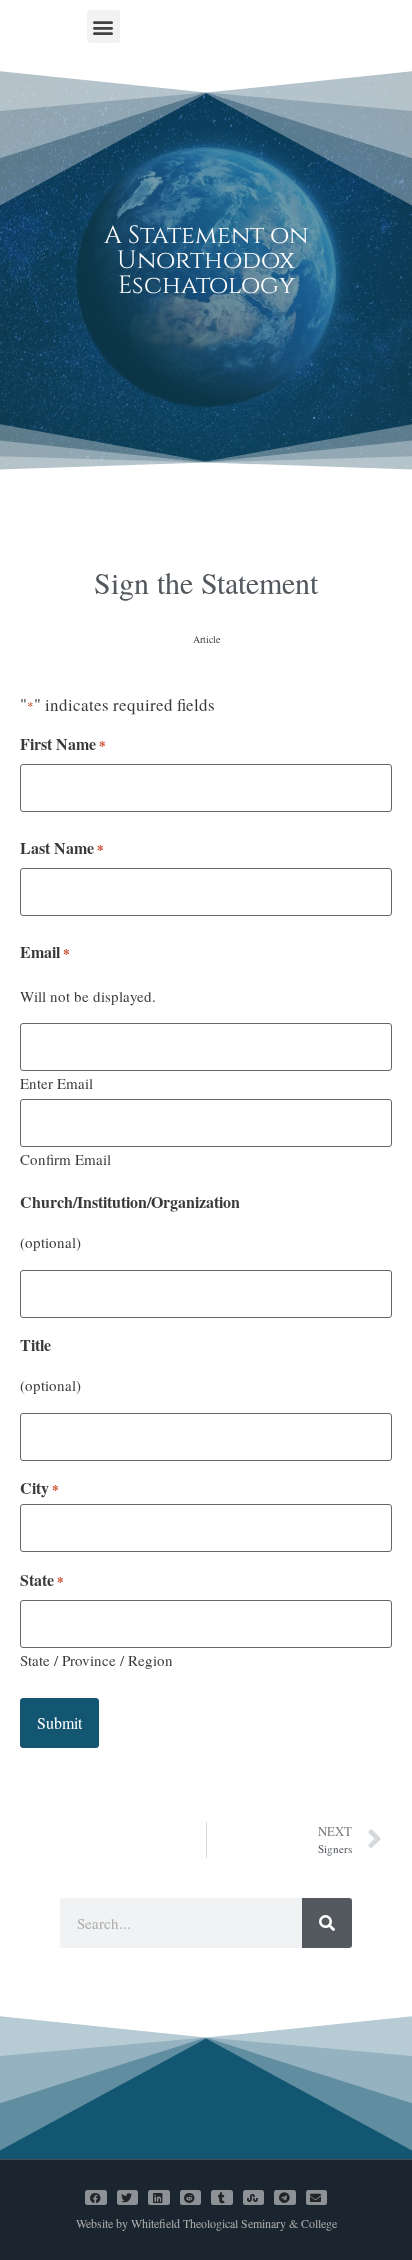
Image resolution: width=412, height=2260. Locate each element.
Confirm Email (65, 1158)
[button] (103, 26)
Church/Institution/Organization (130, 1202)
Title (35, 1345)
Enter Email (56, 1082)
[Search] (327, 1923)
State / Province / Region (96, 1659)
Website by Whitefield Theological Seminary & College (206, 2223)
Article (206, 639)
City (39, 1488)
